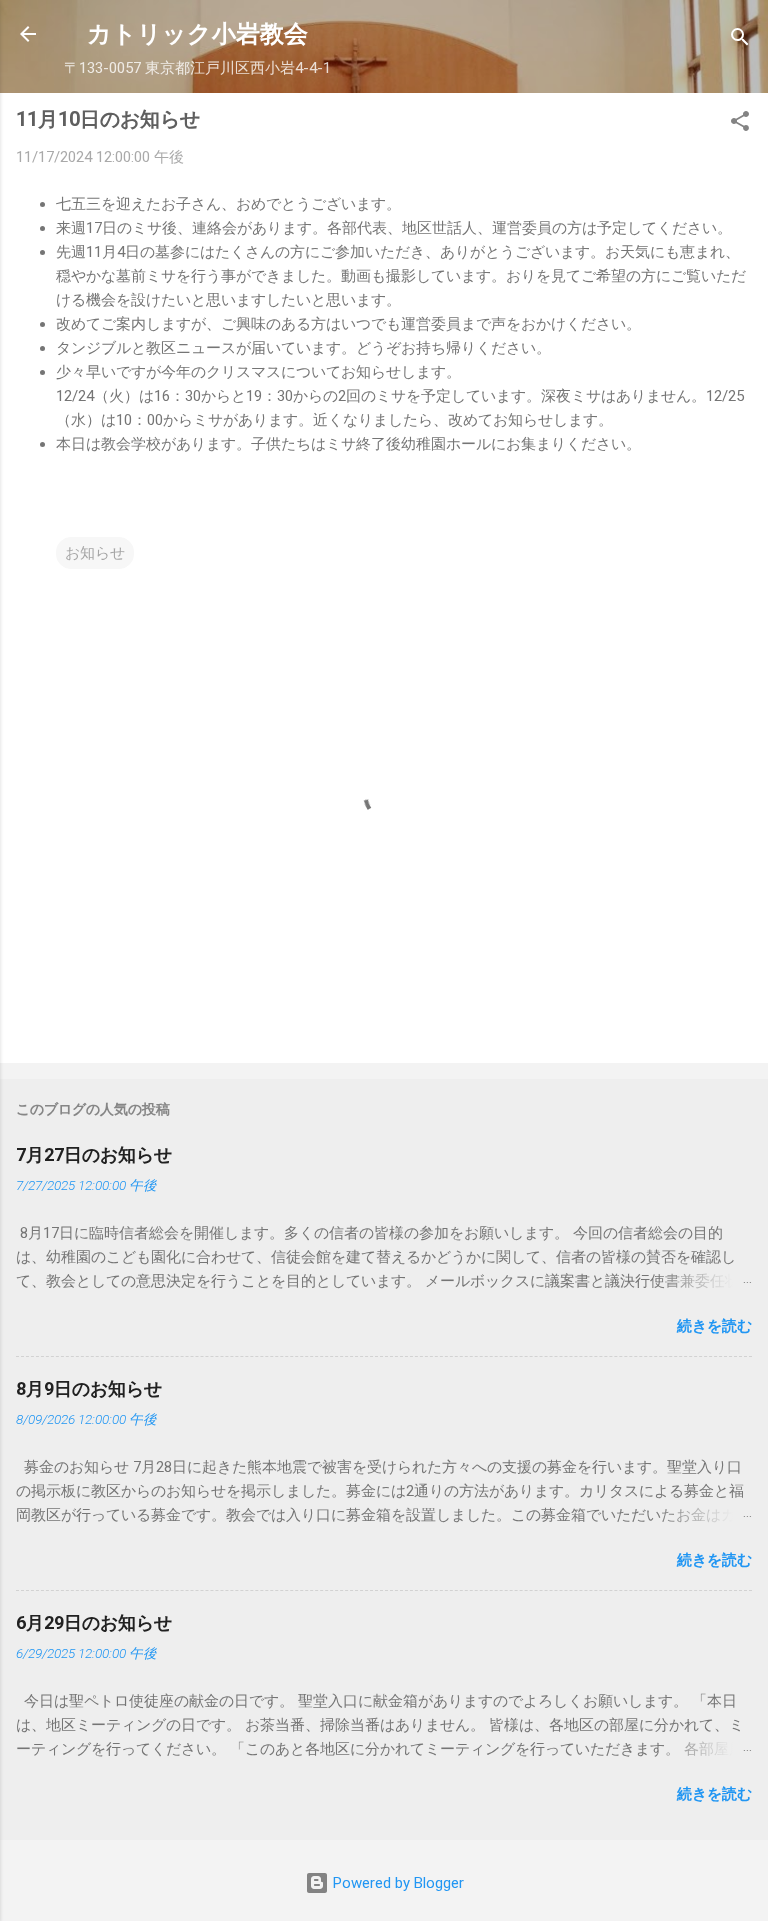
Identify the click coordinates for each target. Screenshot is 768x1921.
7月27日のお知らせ (94, 1154)
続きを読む (714, 1326)
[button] (740, 124)
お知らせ (95, 553)
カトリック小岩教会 (197, 34)
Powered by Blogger (396, 1883)
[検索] (740, 40)
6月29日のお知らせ (94, 1622)
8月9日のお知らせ (89, 1388)
